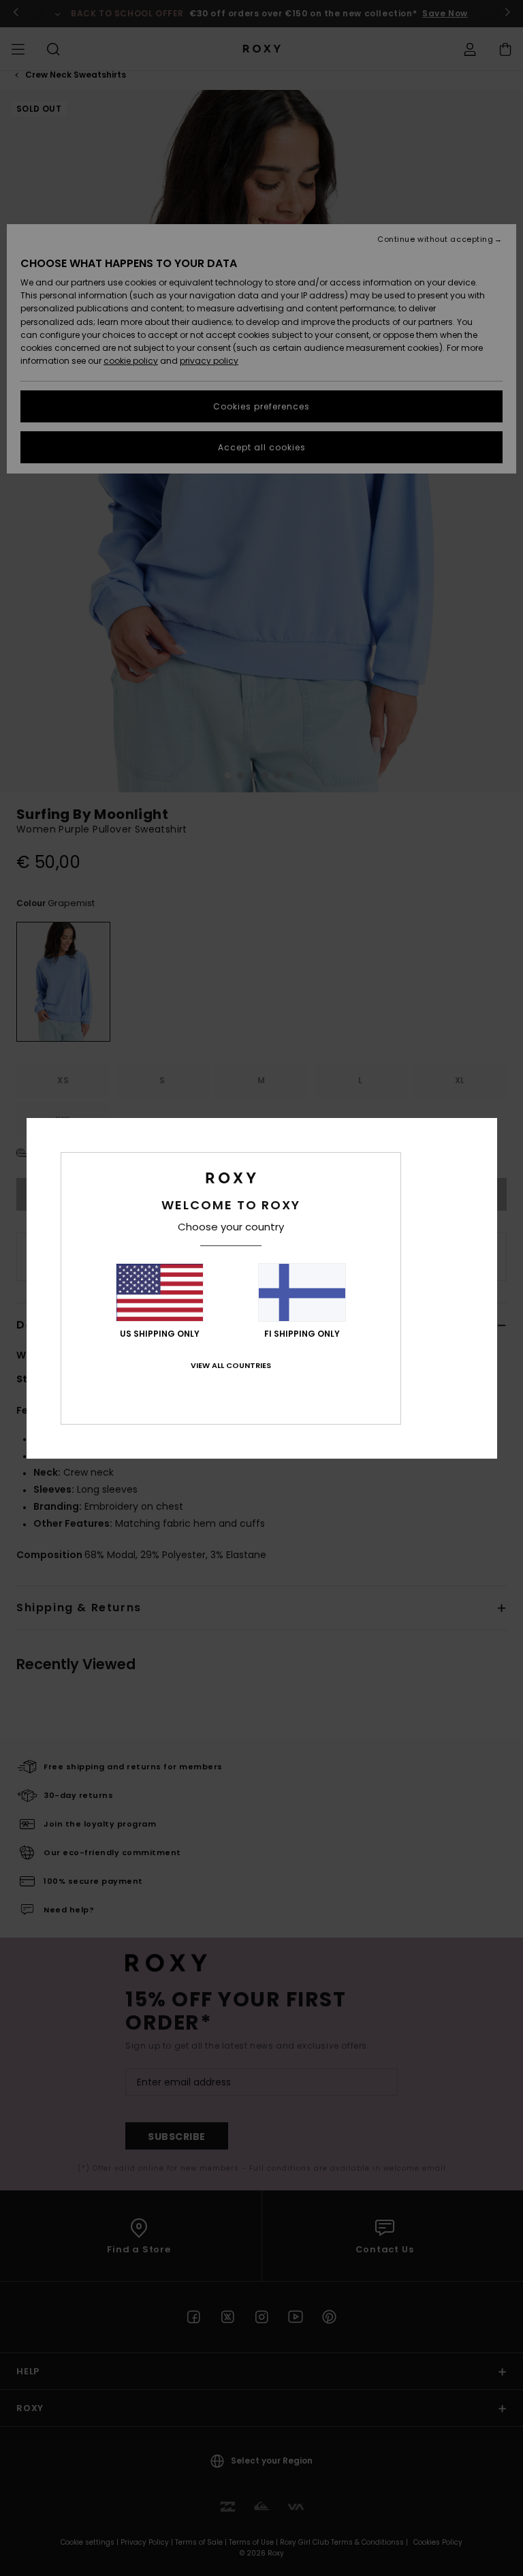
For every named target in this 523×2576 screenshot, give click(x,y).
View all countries (231, 1365)
